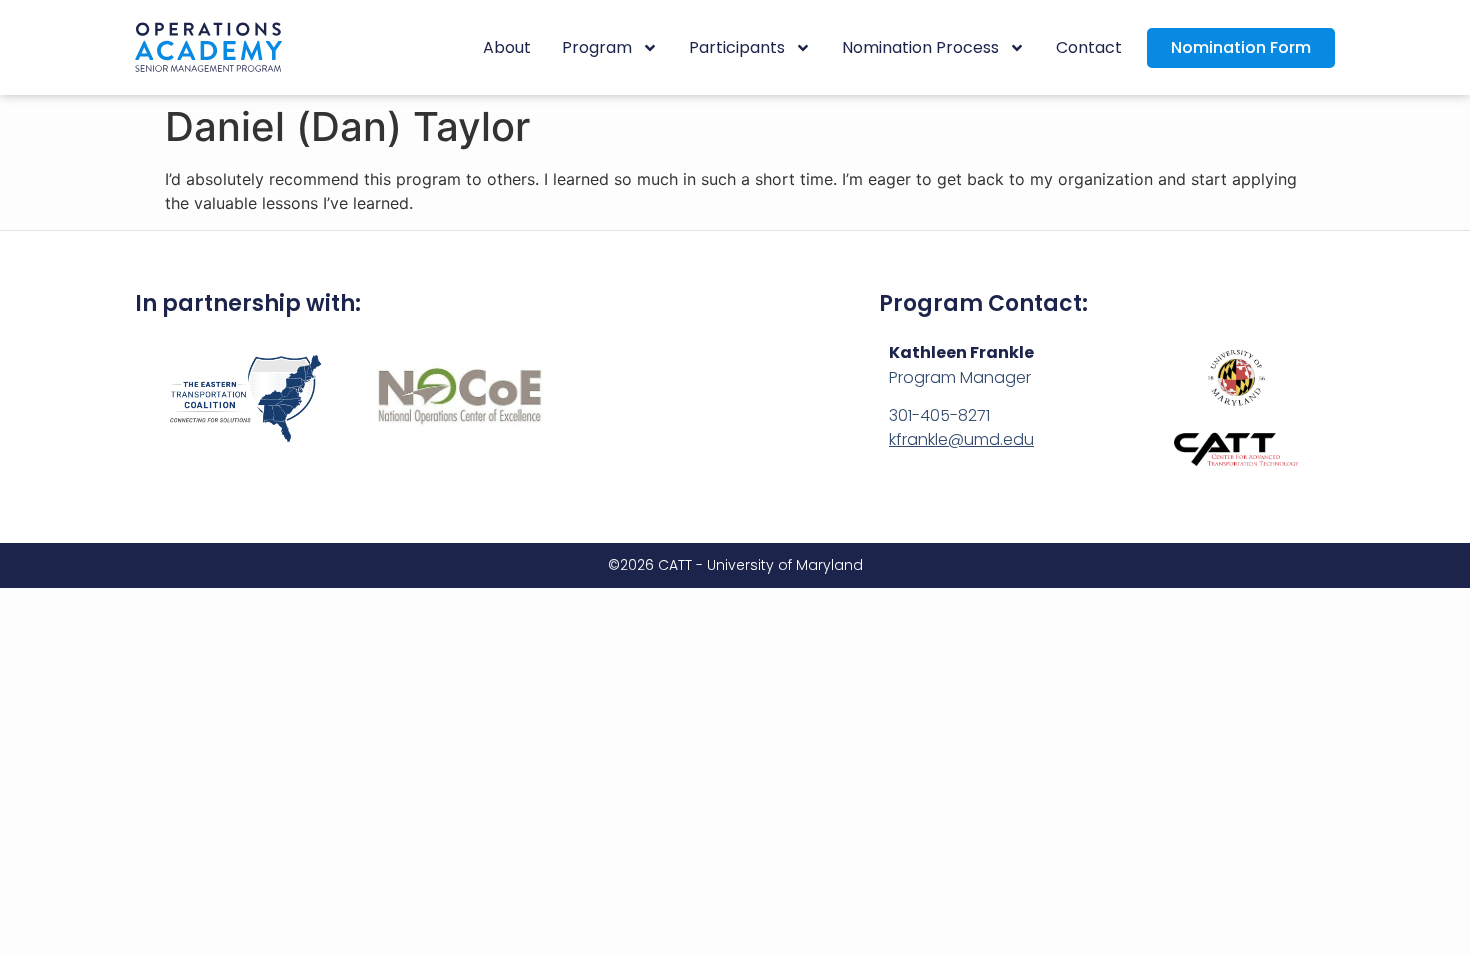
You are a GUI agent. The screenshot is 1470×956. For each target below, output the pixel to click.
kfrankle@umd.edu (961, 439)
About (507, 47)
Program (597, 47)
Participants (737, 47)
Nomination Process (920, 47)
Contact (1089, 47)
